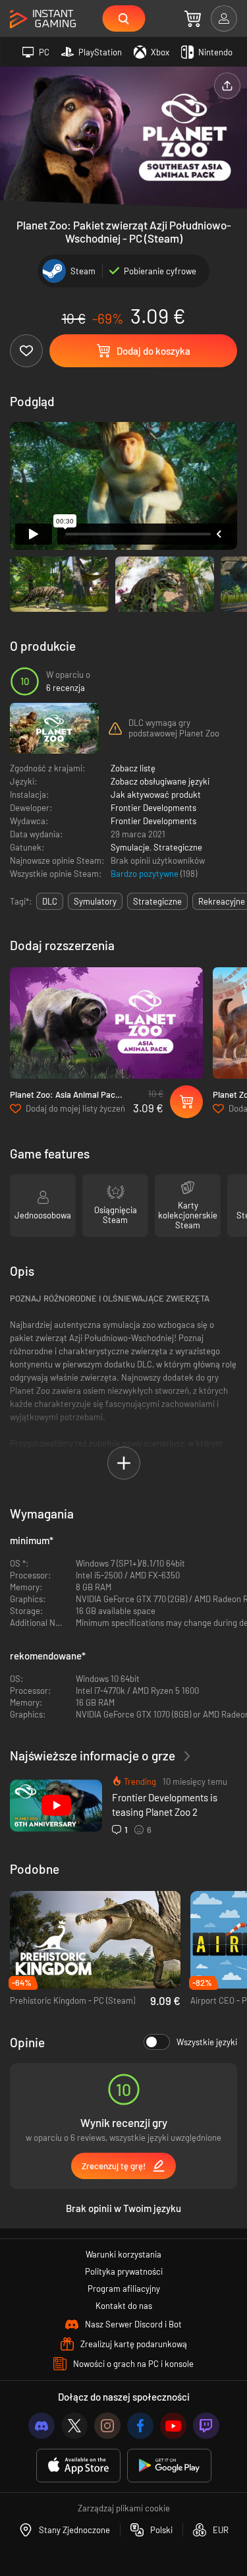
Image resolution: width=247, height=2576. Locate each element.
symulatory (95, 901)
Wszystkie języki (207, 2042)
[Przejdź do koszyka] (193, 18)
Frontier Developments (153, 808)
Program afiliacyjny (124, 2289)
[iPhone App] (78, 2466)
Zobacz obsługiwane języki (160, 781)
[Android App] (169, 2466)
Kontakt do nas (124, 2306)
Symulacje (130, 847)
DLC (50, 901)
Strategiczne (178, 847)
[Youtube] (173, 2426)
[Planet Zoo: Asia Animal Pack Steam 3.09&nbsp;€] (106, 1023)
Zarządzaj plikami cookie (124, 2508)
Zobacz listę (133, 768)
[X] (74, 2426)
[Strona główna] (43, 19)
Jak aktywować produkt (156, 794)
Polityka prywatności (124, 2271)
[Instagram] (107, 2426)
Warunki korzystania (123, 2254)
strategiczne (157, 901)
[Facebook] (140, 2426)
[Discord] (41, 2426)
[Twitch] (206, 2426)
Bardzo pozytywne (146, 874)
